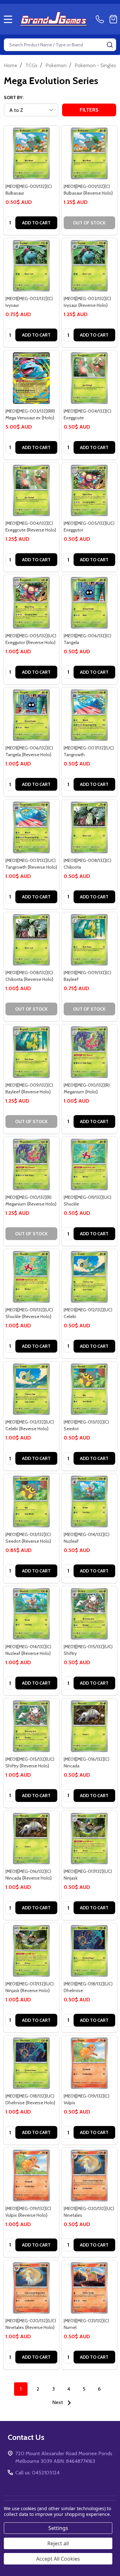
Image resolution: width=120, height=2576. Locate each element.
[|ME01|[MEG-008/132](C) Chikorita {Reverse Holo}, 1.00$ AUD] (31, 940)
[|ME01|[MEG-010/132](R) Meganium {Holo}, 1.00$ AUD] (90, 1052)
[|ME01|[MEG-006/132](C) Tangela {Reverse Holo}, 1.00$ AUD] (31, 715)
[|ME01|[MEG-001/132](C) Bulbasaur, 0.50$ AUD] (31, 153)
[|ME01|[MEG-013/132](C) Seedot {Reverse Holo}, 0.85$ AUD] (31, 1501)
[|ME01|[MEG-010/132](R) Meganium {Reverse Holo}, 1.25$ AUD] (31, 1165)
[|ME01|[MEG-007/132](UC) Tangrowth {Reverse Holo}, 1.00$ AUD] (31, 827)
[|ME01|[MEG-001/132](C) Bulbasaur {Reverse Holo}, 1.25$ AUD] (90, 153)
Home (11, 65)
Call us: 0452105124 (37, 2473)
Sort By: (14, 97)
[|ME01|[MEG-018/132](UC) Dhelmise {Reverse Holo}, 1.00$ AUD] (31, 2063)
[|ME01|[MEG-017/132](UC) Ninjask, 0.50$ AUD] (90, 1839)
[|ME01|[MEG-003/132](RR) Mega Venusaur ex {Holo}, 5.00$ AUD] (31, 378)
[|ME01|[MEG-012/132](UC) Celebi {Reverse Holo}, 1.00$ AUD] (31, 1389)
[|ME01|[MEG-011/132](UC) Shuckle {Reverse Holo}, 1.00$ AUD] (31, 1277)
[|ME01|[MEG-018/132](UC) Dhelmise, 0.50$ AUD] (90, 1951)
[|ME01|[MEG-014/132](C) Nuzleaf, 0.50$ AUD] (90, 1501)
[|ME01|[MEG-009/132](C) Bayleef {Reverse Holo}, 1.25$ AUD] (31, 1052)
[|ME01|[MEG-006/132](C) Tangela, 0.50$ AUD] (90, 603)
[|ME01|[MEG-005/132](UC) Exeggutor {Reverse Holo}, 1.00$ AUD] (31, 603)
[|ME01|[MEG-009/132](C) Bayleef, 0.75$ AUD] (90, 940)
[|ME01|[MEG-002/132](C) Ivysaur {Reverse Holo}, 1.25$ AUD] (90, 266)
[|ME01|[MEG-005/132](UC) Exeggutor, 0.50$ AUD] (90, 491)
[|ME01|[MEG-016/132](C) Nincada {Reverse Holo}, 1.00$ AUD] (31, 1839)
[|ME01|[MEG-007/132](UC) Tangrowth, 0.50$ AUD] (90, 715)
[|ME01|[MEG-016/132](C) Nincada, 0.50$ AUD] (90, 1726)
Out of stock (89, 223)
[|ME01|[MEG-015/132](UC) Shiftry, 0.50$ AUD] (90, 1614)
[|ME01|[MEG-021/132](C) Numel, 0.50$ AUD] (90, 2288)
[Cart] (113, 19)
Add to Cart (36, 223)
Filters (89, 110)
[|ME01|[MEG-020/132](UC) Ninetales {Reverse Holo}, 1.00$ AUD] (31, 2288)
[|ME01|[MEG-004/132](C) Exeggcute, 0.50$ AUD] (90, 378)
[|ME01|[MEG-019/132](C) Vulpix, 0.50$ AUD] (90, 2063)
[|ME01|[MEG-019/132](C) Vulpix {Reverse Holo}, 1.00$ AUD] (31, 2176)
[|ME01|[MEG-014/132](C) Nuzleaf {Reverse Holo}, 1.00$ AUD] (31, 1614)
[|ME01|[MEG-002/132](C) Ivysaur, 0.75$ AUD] (31, 266)
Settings (58, 2528)
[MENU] (8, 19)
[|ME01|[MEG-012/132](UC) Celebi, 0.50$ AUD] (90, 1277)
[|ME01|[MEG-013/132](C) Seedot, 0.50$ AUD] (90, 1389)
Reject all (58, 2543)
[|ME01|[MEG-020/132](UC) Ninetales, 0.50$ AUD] (90, 2176)
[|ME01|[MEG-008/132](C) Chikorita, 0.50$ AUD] (90, 827)
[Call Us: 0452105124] (101, 19)
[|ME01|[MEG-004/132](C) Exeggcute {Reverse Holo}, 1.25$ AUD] (31, 491)
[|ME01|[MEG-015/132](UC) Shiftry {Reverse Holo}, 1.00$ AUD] (31, 1726)
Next (58, 2402)
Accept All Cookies (58, 2559)
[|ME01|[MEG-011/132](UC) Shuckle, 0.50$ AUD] (90, 1165)
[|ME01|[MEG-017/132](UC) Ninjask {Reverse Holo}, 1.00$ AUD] (31, 1951)
